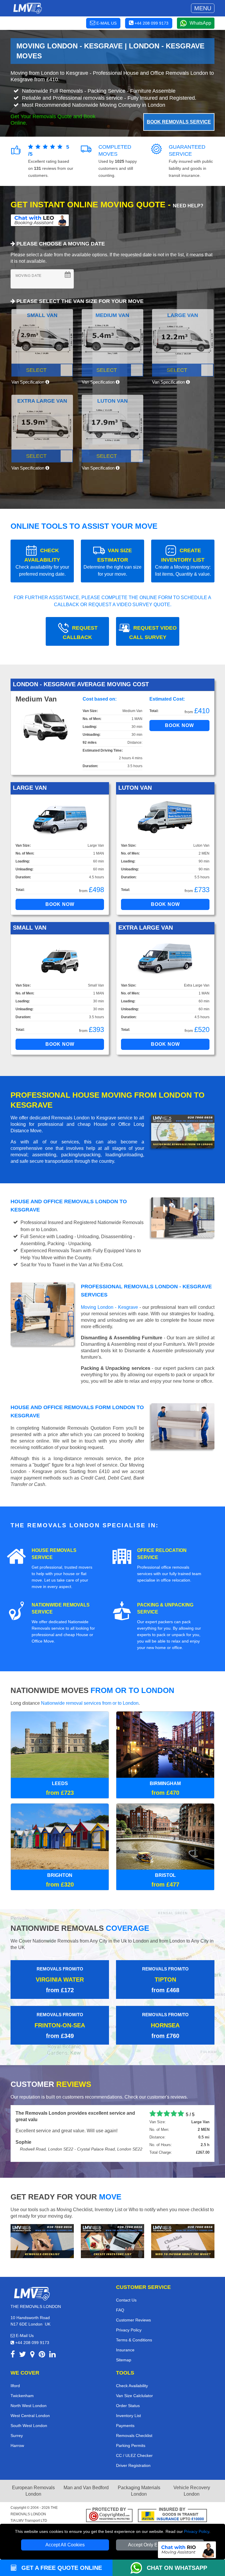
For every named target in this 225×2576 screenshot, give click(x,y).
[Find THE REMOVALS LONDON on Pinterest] (42, 2355)
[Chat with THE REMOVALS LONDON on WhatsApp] (139, 2568)
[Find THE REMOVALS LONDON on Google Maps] (32, 2355)
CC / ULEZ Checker (134, 2455)
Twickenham (22, 2395)
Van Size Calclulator (134, 2395)
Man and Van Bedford (86, 2487)
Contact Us (126, 2299)
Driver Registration (133, 2465)
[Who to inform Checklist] (183, 2240)
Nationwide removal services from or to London (90, 1703)
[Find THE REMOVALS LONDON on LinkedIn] (52, 2355)
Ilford (15, 2385)
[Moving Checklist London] (42, 2240)
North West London (29, 2405)
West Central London (30, 2415)
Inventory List (128, 2415)
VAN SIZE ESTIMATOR (112, 562)
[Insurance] (172, 2515)
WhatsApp (200, 23)
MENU (203, 8)
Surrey (17, 2435)
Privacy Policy (197, 2531)
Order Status (128, 2405)
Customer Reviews (133, 2319)
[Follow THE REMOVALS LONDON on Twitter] (23, 2355)
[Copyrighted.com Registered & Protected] (109, 2515)
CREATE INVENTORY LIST (183, 562)
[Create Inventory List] (112, 2240)
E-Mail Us (24, 2335)
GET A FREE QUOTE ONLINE (61, 2568)
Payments (125, 2425)
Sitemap (124, 2359)
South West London (29, 2425)
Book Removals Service (179, 122)
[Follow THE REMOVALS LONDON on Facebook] (13, 2355)
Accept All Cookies (65, 2545)
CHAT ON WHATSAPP (177, 2568)
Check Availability (132, 2385)
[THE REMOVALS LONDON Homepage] (27, 8)
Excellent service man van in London (57, 2113)
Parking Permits (131, 2445)
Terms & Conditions (134, 2339)
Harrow (17, 2445)
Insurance (125, 2349)
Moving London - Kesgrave (109, 1307)
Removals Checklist (134, 2435)
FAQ (120, 2309)
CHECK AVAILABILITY (42, 562)
